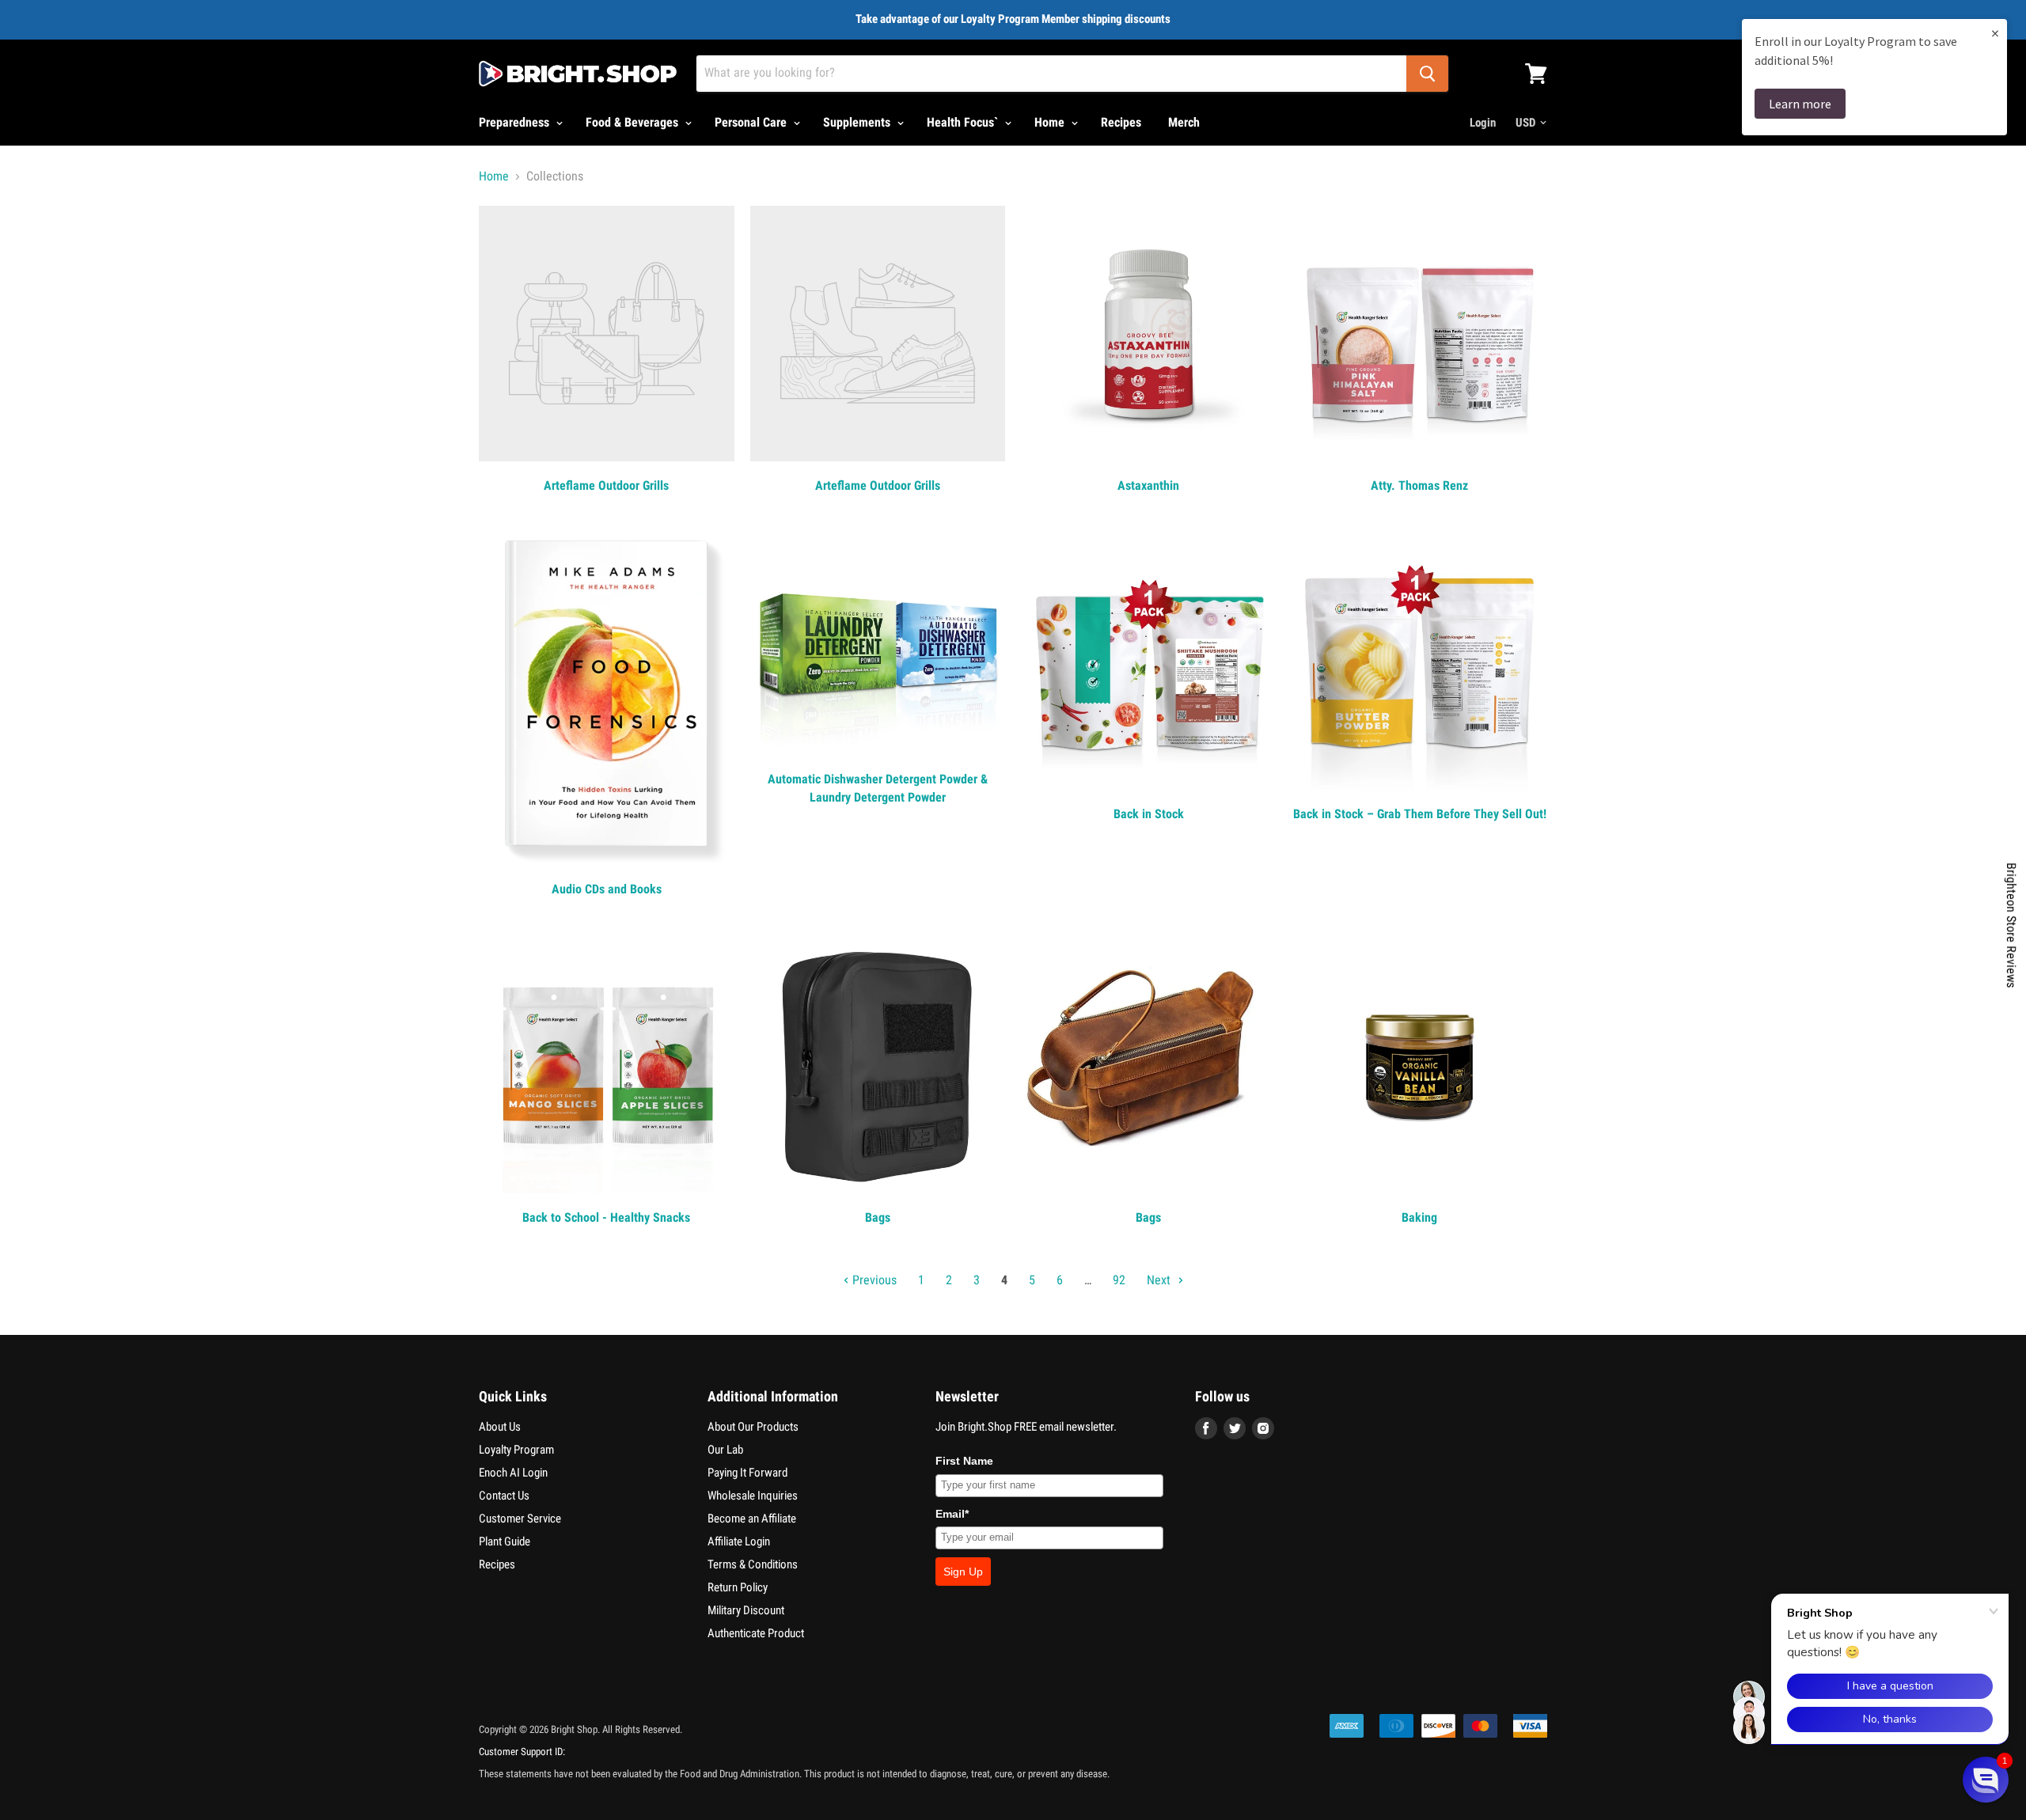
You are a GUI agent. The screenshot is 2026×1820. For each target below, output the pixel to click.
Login (1483, 123)
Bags (878, 1217)
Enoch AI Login (513, 1473)
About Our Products (753, 1427)
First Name (964, 1461)
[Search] (1427, 74)
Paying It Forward (747, 1473)
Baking (1419, 1217)
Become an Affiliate (752, 1519)
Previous (873, 1280)
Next (1160, 1280)
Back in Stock (1149, 814)
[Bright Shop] (578, 74)
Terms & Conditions (753, 1564)
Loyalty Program (516, 1450)
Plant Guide (505, 1541)
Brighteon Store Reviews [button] (2011, 925)
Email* (952, 1514)
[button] (1986, 1780)
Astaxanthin (1148, 485)
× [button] (1995, 33)
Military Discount (746, 1610)
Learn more (1800, 104)
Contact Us (504, 1496)
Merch (1184, 122)
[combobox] (1051, 74)
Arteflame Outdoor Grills (606, 485)
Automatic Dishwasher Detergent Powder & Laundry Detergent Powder (878, 788)
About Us (500, 1427)
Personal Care (752, 122)
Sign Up (963, 1572)
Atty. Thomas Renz (1419, 485)
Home (1051, 122)
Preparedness (516, 122)
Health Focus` (964, 122)
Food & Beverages (634, 122)
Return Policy (738, 1587)
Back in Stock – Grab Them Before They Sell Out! (1420, 814)
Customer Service (520, 1519)
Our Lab (725, 1450)
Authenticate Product (756, 1633)
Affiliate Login (739, 1541)
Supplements (858, 122)
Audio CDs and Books (607, 889)
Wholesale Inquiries (753, 1496)
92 (1119, 1280)
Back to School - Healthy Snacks (606, 1217)
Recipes (1121, 122)
